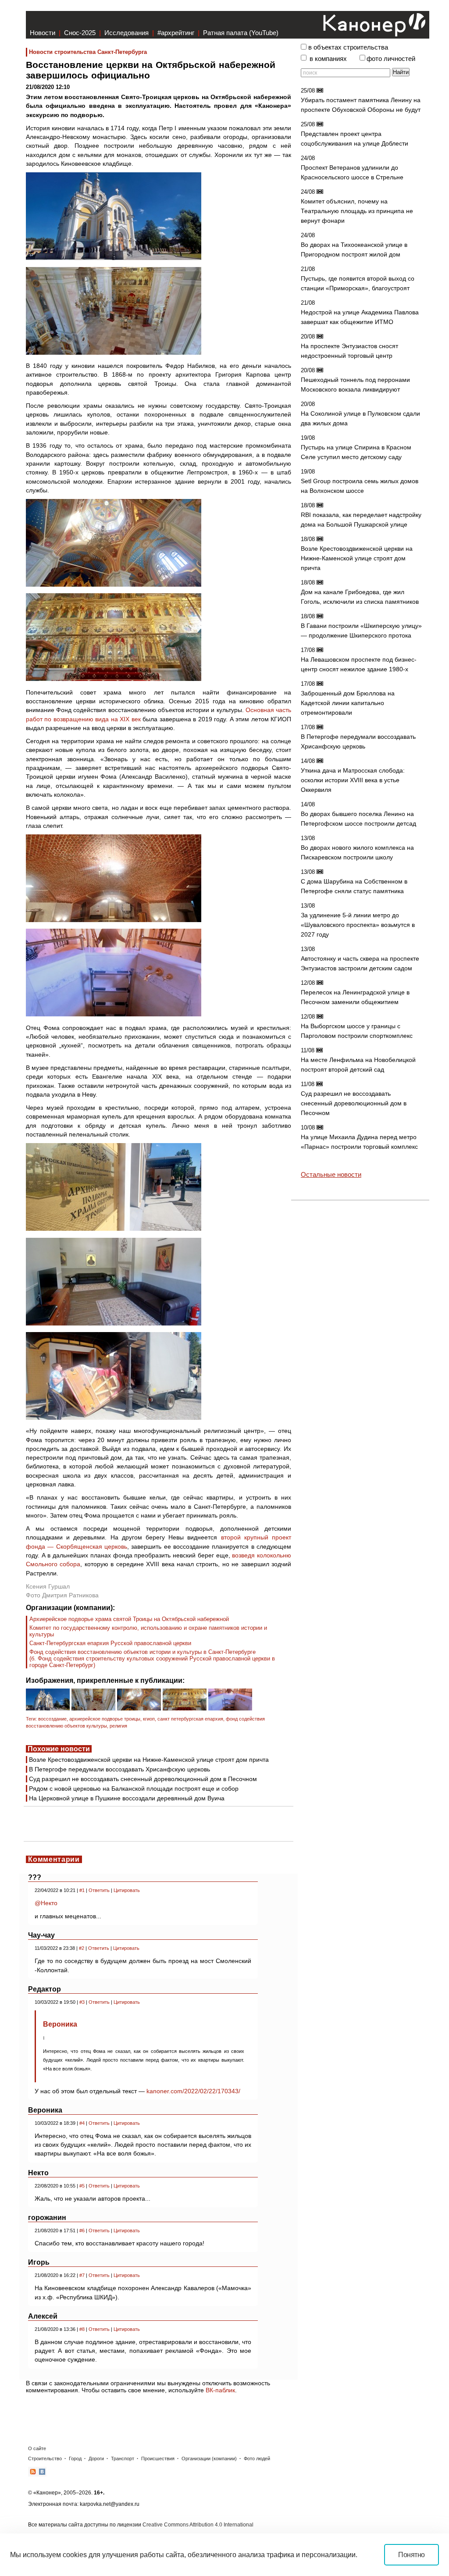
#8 (82, 2329)
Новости (43, 33)
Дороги (96, 2458)
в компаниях (328, 59)
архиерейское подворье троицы (105, 1719)
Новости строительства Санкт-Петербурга (88, 52)
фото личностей (391, 59)
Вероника (60, 2024)
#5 (82, 2186)
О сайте (37, 2448)
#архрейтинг (176, 33)
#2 (82, 1948)
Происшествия (158, 2458)
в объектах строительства (348, 47)
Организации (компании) (209, 2458)
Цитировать (127, 1890)
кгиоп (149, 1719)
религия (118, 1726)
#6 (82, 2230)
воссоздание (52, 1719)
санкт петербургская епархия (190, 1719)
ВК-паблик (220, 2390)
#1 (82, 1890)
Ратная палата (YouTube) (241, 33)
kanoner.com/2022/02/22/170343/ (193, 2091)
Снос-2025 (80, 33)
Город (75, 2458)
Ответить (99, 1890)
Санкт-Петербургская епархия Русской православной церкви (110, 1643)
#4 (82, 2123)
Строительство (45, 2458)
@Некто (46, 1903)
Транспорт (123, 2458)
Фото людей (257, 2458)
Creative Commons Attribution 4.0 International (198, 2525)
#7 (82, 2275)
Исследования (127, 33)
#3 (82, 2002)
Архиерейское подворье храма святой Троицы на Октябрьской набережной (129, 1619)
